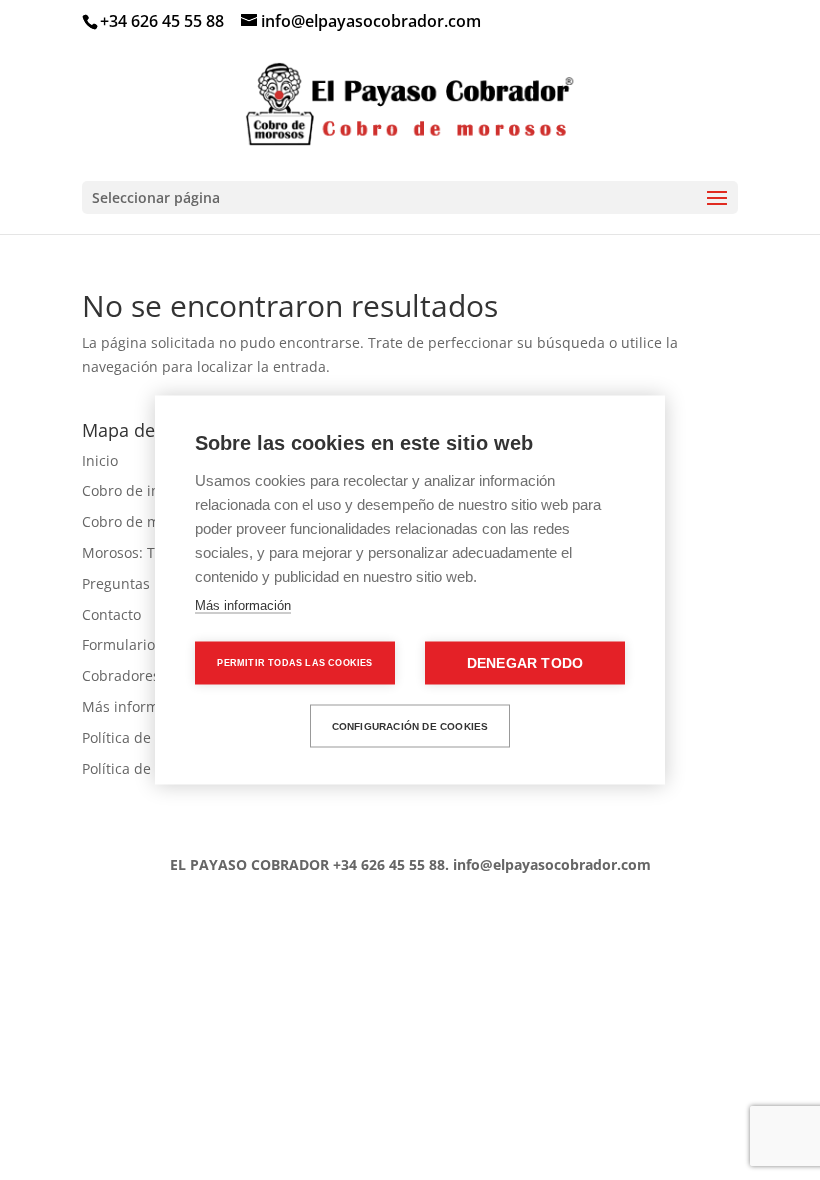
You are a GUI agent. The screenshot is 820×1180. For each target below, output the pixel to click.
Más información (243, 605)
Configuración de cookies (410, 725)
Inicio (100, 460)
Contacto (111, 614)
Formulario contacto (149, 644)
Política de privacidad (154, 768)
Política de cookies (143, 737)
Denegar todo (525, 663)
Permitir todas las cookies (294, 663)
